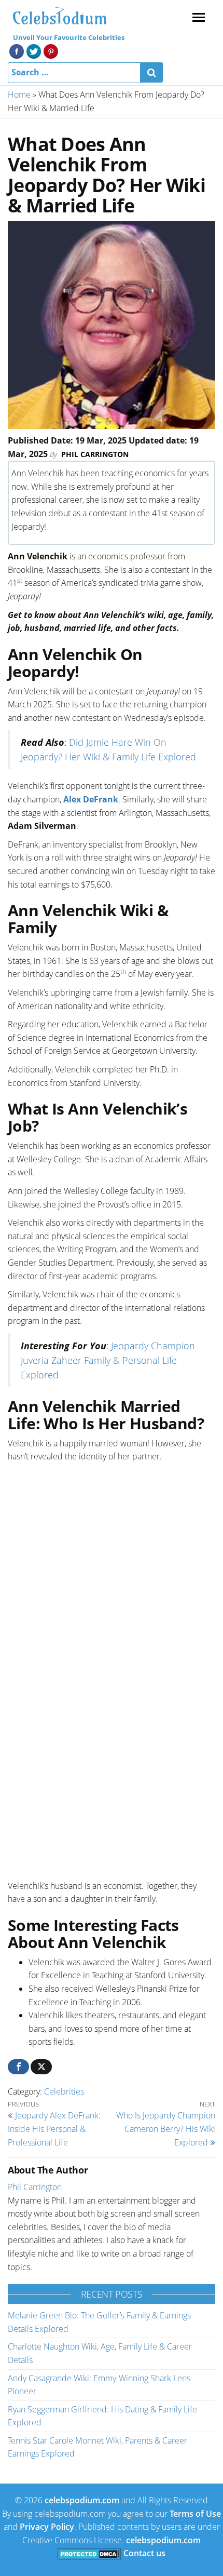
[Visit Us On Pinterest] (51, 50)
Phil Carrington (95, 454)
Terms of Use (195, 2514)
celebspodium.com (82, 2500)
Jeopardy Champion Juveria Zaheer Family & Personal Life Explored (108, 1360)
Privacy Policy (47, 2527)
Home (19, 95)
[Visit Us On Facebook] (16, 50)
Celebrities (64, 2091)
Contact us (144, 2553)
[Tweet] (41, 2067)
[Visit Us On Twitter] (33, 50)
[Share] (18, 2067)
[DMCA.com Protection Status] (89, 2553)
